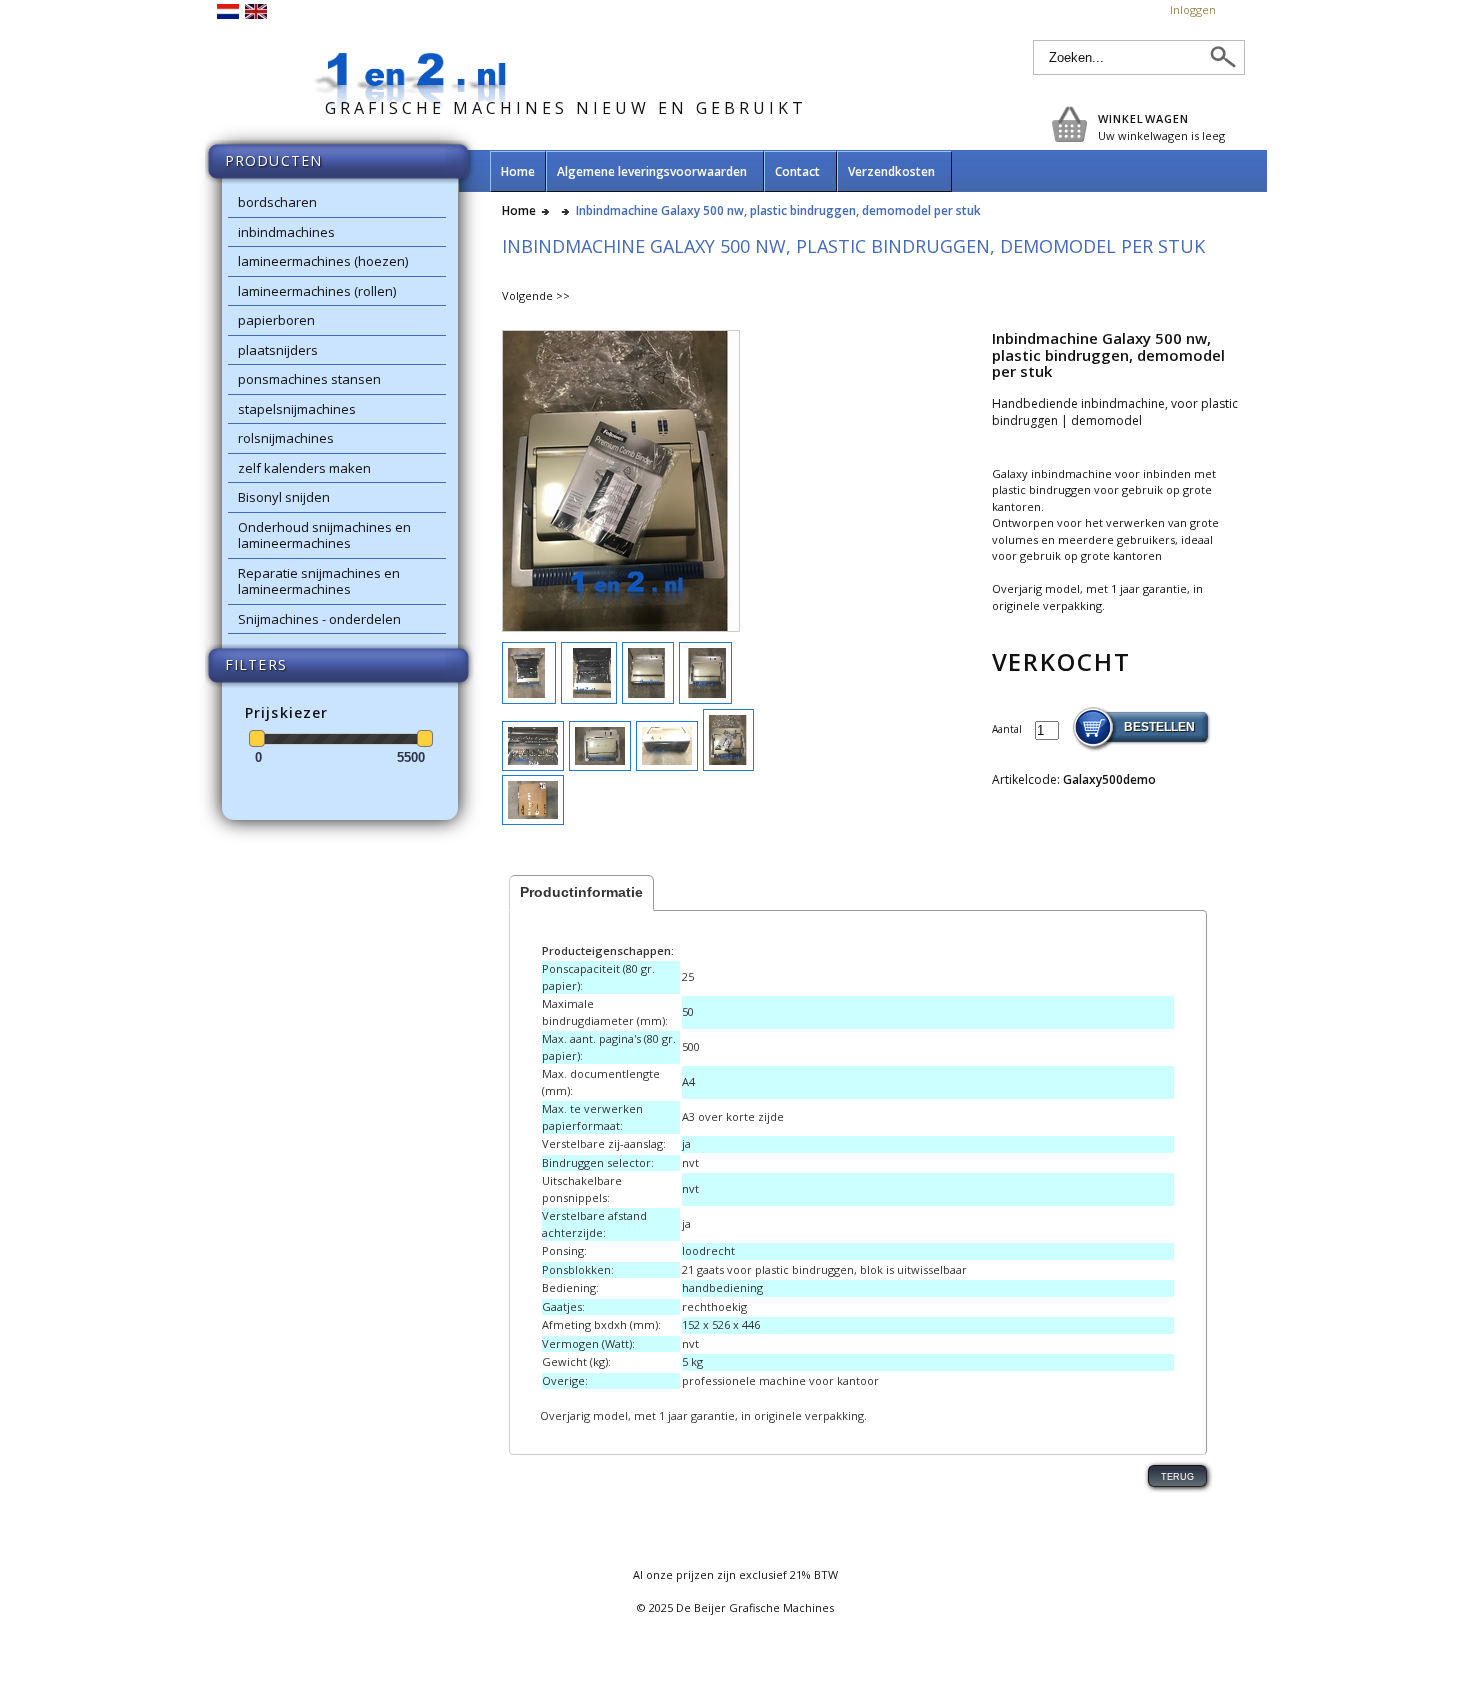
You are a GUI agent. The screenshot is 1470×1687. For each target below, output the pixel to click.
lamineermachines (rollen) (317, 291)
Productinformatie (581, 892)
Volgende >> (536, 295)
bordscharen (277, 202)
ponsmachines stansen (309, 379)
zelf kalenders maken (304, 468)
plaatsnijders (278, 350)
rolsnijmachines (286, 438)
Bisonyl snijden (284, 497)
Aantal (1008, 729)
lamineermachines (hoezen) (323, 261)
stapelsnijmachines (297, 409)
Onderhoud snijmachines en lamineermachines (324, 535)
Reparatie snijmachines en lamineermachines (319, 581)
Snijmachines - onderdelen (319, 619)
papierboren (276, 320)
